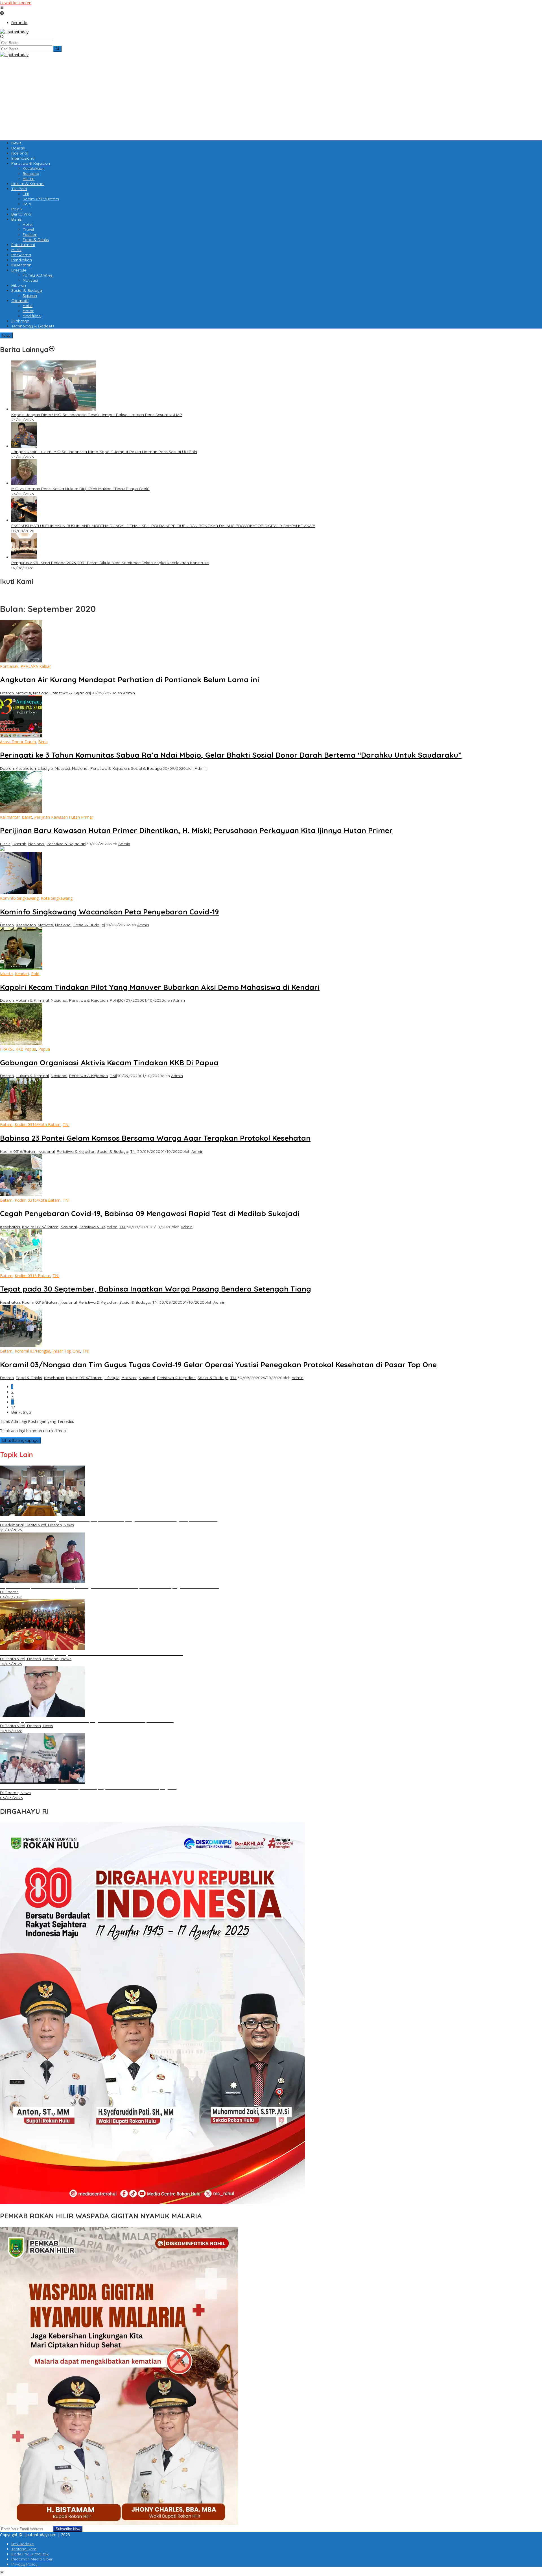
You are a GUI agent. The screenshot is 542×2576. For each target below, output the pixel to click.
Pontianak (9, 666)
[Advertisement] (169, 97)
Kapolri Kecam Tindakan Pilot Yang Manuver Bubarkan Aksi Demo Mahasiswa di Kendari (160, 987)
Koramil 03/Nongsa (32, 1351)
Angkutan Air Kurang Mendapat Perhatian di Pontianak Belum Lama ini (130, 680)
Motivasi (23, 693)
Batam (6, 1124)
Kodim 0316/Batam (18, 1151)
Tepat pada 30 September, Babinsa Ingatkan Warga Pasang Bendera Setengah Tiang (156, 1289)
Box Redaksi (23, 2544)
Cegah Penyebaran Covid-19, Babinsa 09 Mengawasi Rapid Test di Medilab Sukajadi (150, 1213)
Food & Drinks (29, 1378)
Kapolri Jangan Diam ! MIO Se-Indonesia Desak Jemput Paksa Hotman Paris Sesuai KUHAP (97, 415)
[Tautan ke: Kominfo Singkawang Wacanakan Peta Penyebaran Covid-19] (21, 893)
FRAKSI (7, 1049)
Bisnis (5, 844)
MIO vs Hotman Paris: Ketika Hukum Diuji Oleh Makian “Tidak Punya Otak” (80, 489)
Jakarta (6, 974)
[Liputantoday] (14, 32)
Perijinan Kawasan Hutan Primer (64, 817)
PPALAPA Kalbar (36, 666)
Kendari (22, 974)
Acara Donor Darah (18, 742)
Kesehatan (26, 768)
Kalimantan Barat (16, 817)
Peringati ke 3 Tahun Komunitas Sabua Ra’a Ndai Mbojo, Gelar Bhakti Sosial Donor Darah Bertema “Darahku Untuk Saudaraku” (231, 755)
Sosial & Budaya (146, 768)
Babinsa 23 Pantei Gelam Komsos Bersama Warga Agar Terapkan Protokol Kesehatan (155, 1138)
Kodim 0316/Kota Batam (38, 1124)
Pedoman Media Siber (32, 2559)
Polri (35, 974)
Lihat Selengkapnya (20, 1440)
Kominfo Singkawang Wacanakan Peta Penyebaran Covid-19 (109, 912)
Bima (43, 742)
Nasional (41, 693)
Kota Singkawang (57, 898)
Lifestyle (45, 768)
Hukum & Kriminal (32, 1000)
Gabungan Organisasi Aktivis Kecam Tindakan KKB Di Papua (109, 1063)
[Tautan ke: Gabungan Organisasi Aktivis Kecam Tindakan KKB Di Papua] (21, 1044)
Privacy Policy (24, 2564)
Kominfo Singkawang (19, 898)
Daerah (7, 693)
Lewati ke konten (16, 3)
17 (13, 1407)
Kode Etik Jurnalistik (30, 2554)
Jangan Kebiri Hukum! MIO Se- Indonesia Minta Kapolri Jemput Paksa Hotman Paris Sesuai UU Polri (104, 452)
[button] (57, 49)
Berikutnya (21, 1412)
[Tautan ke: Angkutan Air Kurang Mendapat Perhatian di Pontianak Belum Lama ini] (21, 661)
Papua (44, 1049)
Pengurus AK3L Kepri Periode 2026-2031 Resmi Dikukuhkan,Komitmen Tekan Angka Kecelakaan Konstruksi (110, 563)
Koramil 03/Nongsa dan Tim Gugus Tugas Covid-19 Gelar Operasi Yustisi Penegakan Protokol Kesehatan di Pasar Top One (218, 1365)
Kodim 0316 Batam (32, 1276)
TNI (113, 1076)
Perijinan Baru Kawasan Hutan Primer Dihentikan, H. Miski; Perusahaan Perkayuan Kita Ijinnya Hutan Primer (196, 830)
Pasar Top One (66, 1351)
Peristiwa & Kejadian (71, 693)
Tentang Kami (24, 2549)
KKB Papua (26, 1049)
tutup (6, 335)
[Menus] (2, 8)
